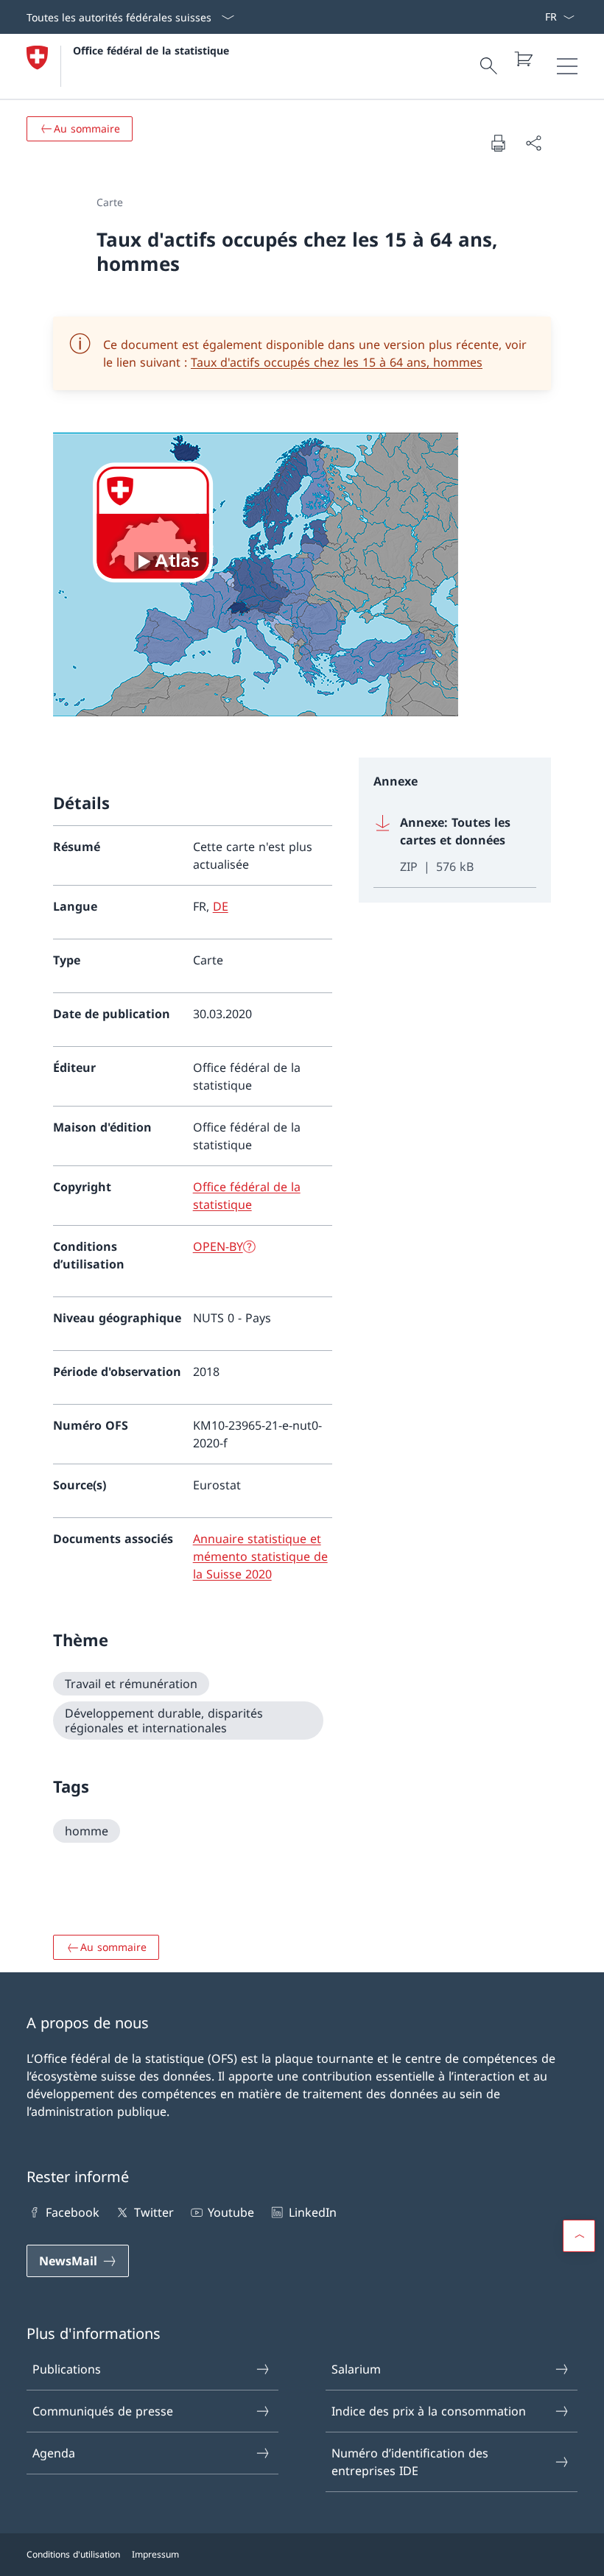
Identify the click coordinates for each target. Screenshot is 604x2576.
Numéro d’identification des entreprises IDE (410, 2462)
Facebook (73, 2212)
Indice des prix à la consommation (429, 2411)
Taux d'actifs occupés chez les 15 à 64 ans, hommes (337, 362)
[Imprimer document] (498, 143)
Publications (67, 2369)
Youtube (231, 2212)
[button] (579, 2236)
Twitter (154, 2212)
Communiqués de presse (103, 2411)
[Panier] (523, 59)
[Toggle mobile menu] (567, 66)
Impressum (155, 2554)
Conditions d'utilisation (73, 2554)
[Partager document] (533, 143)
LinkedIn (312, 2212)
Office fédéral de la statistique (151, 50)
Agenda (54, 2453)
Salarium (356, 2369)
